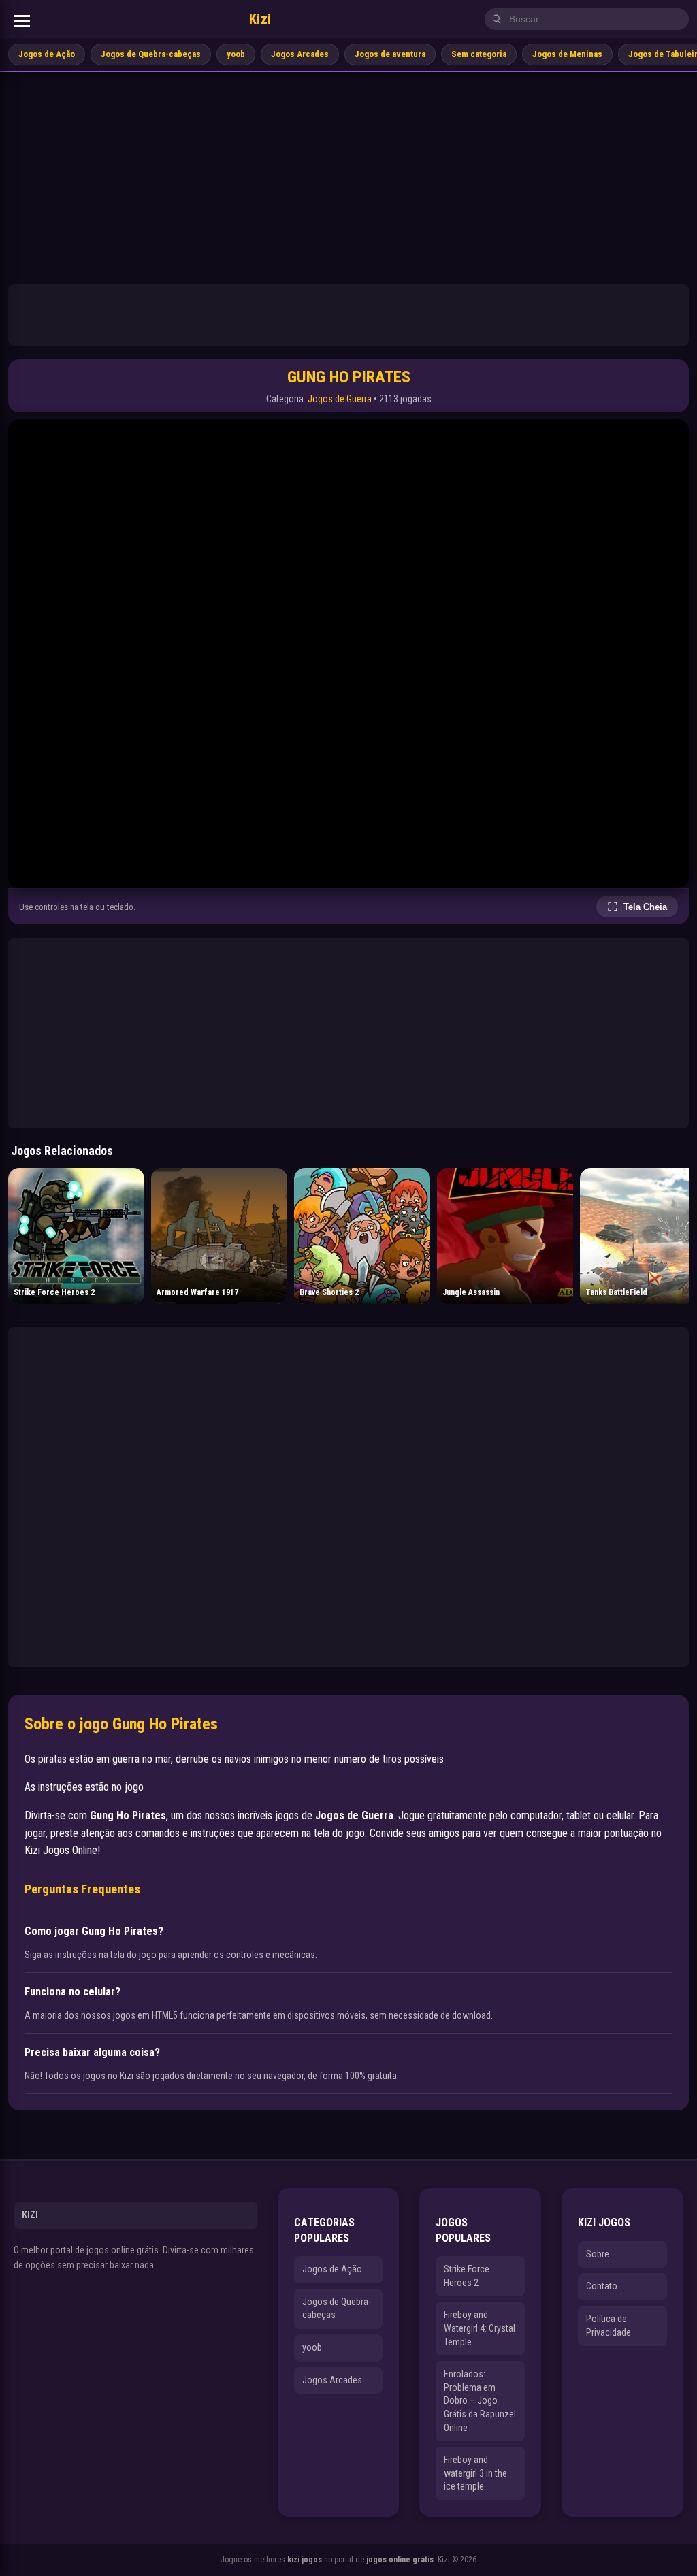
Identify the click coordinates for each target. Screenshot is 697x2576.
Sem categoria (479, 54)
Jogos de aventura (390, 54)
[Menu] (22, 21)
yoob (236, 54)
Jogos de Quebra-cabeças (151, 54)
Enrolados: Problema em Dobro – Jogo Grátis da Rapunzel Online (480, 2400)
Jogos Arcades (300, 54)
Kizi (260, 19)
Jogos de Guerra (340, 399)
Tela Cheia (645, 907)
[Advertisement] (348, 174)
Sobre (598, 2254)
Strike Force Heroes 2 (467, 2276)
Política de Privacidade (609, 2326)
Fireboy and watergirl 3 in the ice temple (475, 2473)
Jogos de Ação (47, 54)
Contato (602, 2286)
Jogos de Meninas (567, 54)
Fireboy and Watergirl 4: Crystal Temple (480, 2328)
